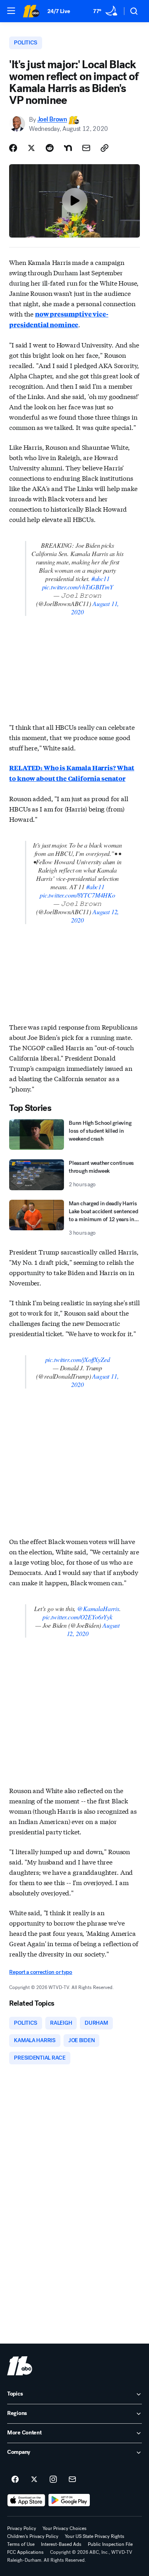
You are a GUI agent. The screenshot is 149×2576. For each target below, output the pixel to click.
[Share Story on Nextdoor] (68, 148)
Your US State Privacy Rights (95, 2536)
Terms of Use (21, 2544)
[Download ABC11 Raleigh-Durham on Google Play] (69, 2500)
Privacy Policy (22, 2528)
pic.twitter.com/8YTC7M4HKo (77, 895)
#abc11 (101, 578)
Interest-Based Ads (61, 2544)
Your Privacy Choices (65, 2528)
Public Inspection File (110, 2544)
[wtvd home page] (20, 2366)
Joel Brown (52, 120)
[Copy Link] (104, 148)
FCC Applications (25, 2552)
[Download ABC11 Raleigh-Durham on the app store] (26, 2500)
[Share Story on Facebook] (13, 148)
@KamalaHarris (98, 1608)
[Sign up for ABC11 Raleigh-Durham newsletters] (72, 2480)
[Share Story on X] (31, 148)
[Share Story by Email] (86, 148)
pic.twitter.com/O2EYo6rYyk (77, 1617)
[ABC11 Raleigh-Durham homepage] (31, 11)
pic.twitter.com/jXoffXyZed (78, 1359)
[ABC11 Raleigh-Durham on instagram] (53, 2480)
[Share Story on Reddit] (50, 148)
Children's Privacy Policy (33, 2536)
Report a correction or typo (41, 1972)
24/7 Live (59, 11)
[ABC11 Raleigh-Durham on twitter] (34, 2480)
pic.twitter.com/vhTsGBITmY (78, 587)
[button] (11, 11)
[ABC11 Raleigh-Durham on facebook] (15, 2480)
